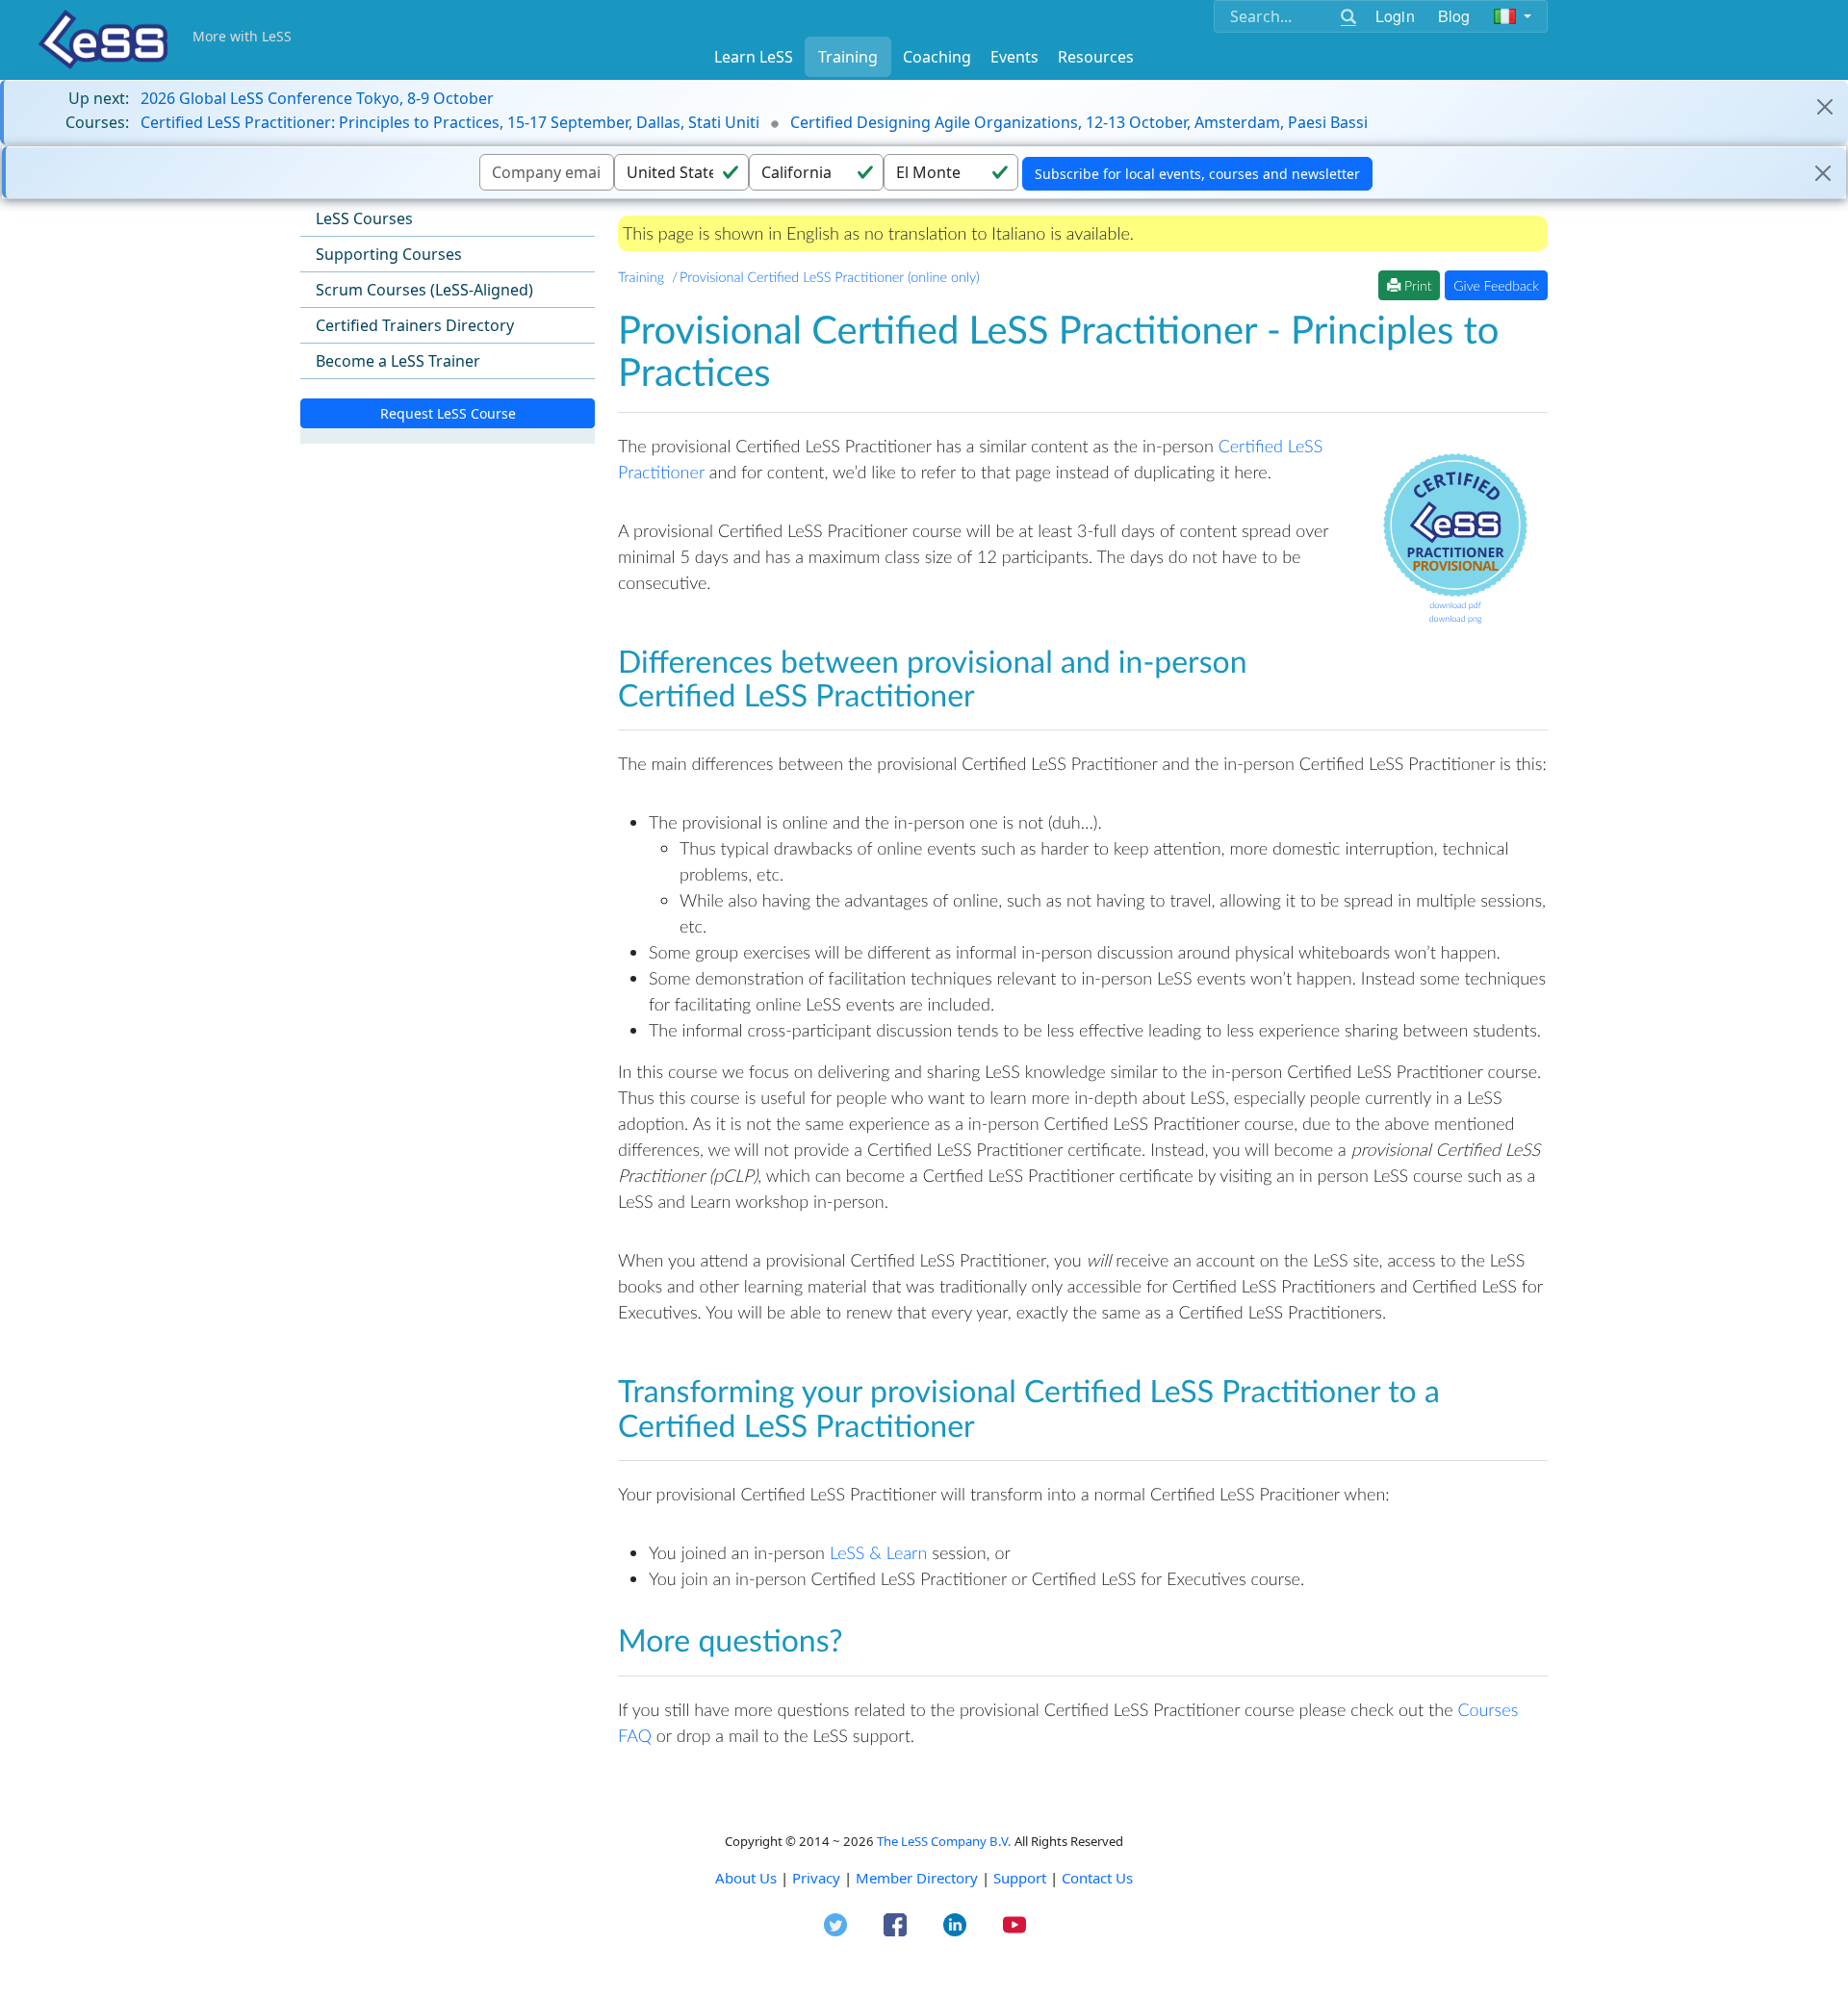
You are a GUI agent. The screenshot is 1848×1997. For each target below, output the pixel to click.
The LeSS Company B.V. (944, 1841)
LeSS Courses (364, 218)
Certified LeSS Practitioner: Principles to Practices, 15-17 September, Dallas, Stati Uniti (450, 122)
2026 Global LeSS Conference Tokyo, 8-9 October (317, 98)
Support (1020, 1878)
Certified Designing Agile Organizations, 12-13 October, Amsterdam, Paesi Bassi (1079, 122)
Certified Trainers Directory (415, 325)
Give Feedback (1496, 285)
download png (1455, 618)
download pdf (1455, 605)
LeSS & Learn (878, 1552)
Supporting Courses (389, 254)
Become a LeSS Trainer (398, 361)
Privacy (816, 1878)
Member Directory (917, 1878)
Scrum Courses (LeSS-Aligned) (424, 290)
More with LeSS (242, 36)
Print (1416, 285)
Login (1395, 16)
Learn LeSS (754, 57)
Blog (1454, 16)
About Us (746, 1878)
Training (848, 57)
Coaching (937, 57)
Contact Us (1097, 1878)
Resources (1096, 57)
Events (1014, 57)
